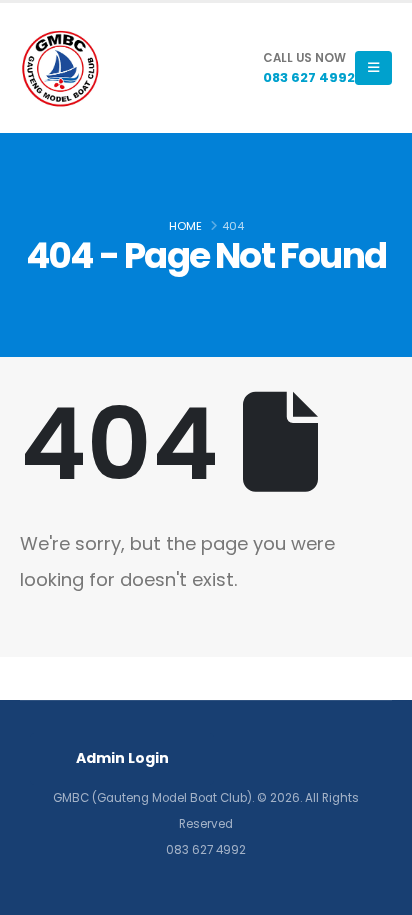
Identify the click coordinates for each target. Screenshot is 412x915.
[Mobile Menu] (373, 68)
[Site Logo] (60, 68)
